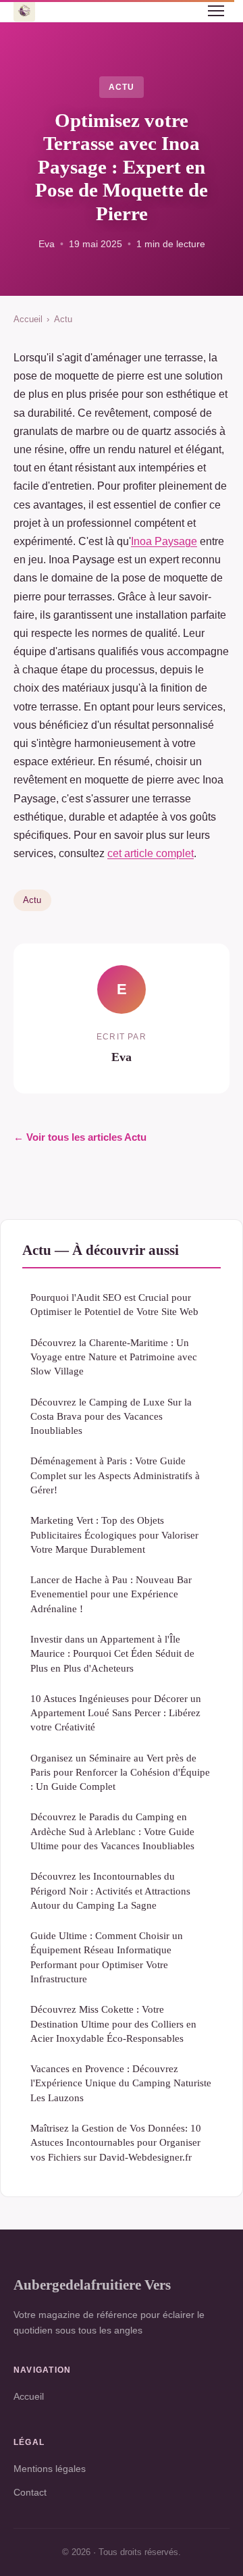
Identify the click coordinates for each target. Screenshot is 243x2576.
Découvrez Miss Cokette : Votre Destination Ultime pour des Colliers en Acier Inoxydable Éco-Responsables (113, 2024)
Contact (30, 2492)
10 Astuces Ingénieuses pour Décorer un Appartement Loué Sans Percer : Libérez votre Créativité (116, 1713)
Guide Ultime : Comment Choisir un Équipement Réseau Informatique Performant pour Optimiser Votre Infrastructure (107, 1957)
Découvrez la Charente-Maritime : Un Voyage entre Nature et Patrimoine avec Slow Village (114, 1357)
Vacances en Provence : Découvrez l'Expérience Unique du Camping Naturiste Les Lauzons (121, 2083)
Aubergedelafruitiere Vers (92, 2285)
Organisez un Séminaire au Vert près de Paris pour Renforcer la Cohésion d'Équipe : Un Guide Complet (120, 1772)
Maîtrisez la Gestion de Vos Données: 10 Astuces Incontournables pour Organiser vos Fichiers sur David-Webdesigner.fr (116, 2142)
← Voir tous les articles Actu (80, 1137)
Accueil (28, 319)
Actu (122, 87)
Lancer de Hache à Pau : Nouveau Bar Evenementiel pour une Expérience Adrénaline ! (111, 1594)
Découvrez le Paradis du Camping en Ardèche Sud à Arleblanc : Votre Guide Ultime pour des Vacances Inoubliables (112, 1831)
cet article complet (151, 853)
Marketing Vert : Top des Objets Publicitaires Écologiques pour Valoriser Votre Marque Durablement (114, 1535)
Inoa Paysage (164, 541)
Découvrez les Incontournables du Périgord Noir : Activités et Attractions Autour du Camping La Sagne (110, 1890)
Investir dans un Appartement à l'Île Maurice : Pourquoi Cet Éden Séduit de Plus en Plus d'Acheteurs (112, 1653)
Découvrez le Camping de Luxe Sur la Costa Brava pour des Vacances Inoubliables (111, 1416)
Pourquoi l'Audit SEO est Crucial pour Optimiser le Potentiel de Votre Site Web (114, 1304)
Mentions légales (50, 2469)
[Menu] (216, 11)
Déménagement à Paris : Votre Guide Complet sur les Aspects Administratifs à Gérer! (115, 1475)
